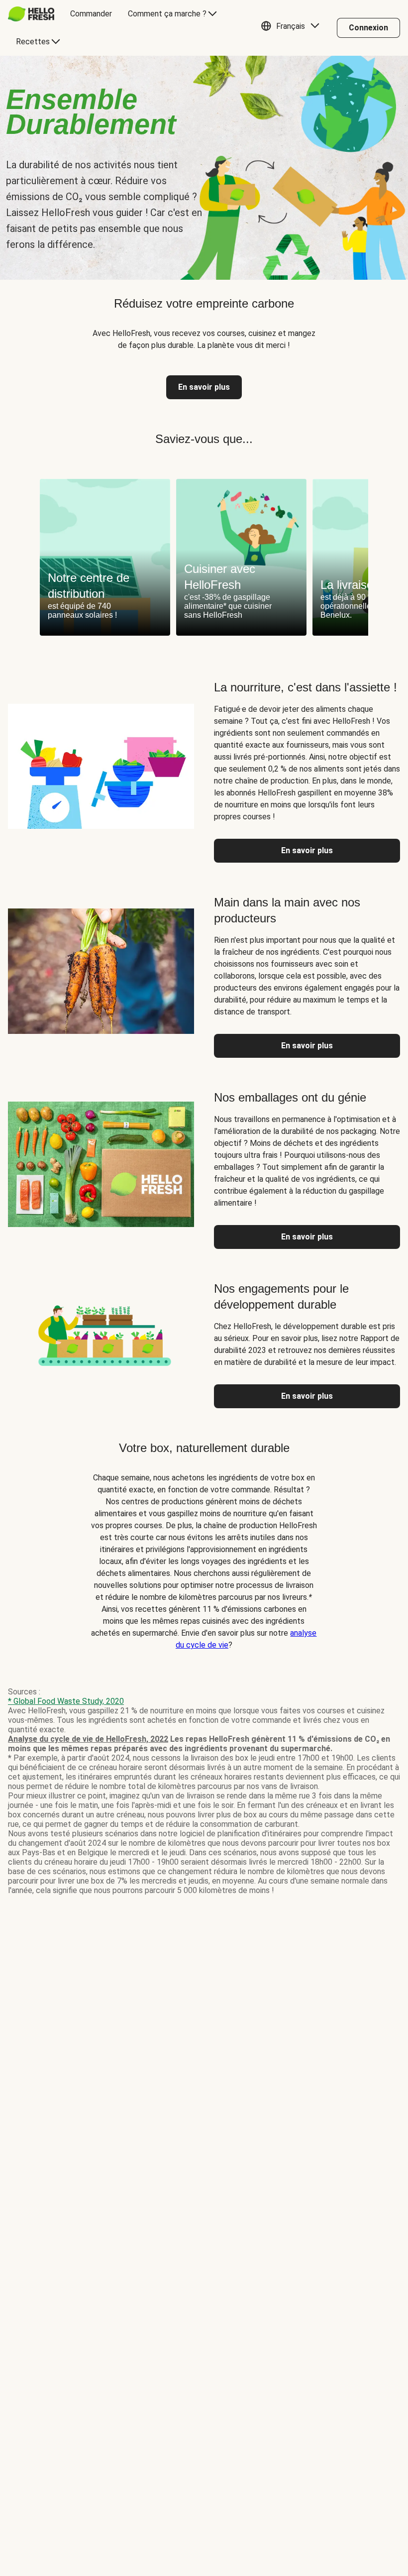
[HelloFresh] (31, 14)
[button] (293, 28)
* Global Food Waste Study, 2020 (66, 1701)
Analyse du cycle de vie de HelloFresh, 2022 (88, 1739)
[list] (204, 557)
